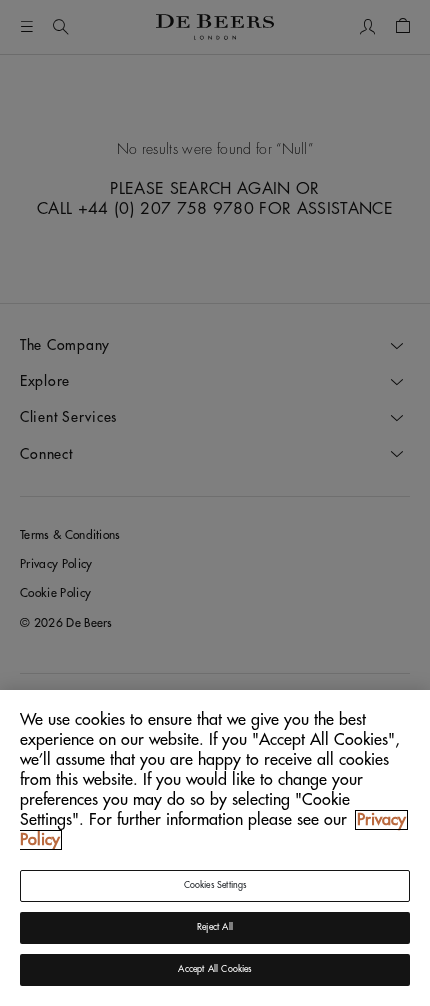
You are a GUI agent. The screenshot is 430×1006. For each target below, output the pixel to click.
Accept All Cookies (214, 969)
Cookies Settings (215, 885)
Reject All (215, 927)
